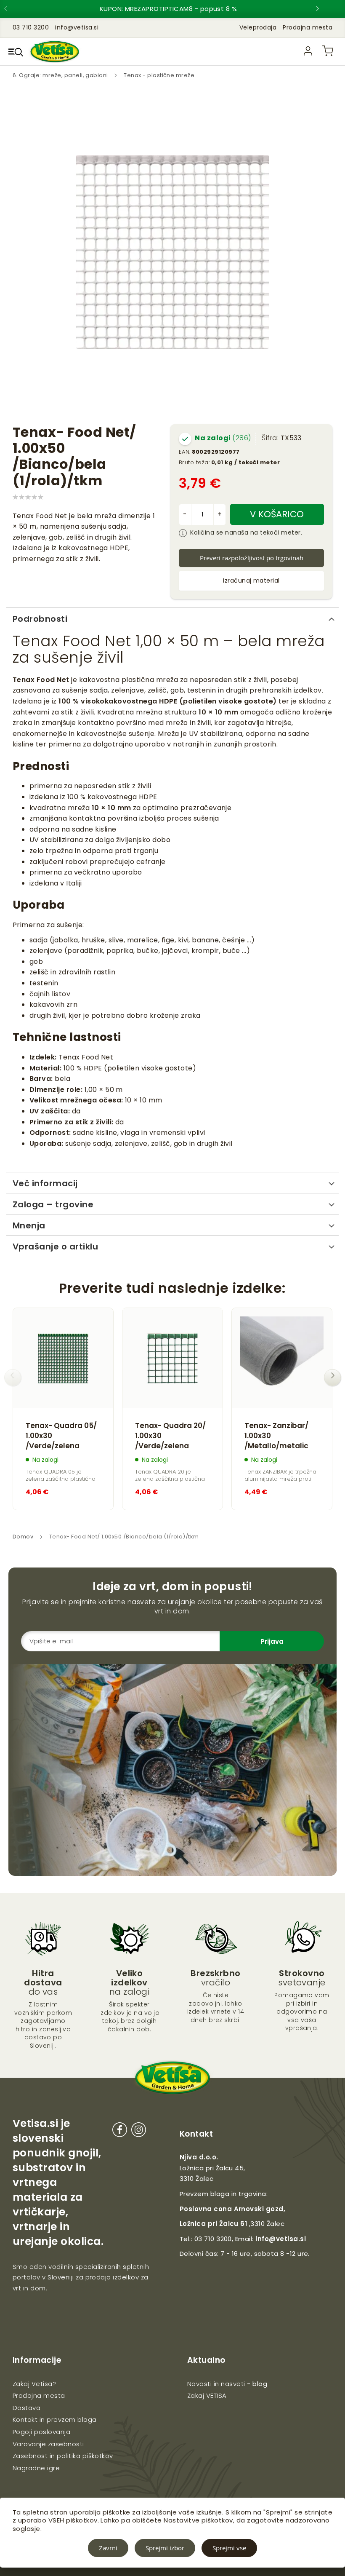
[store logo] (55, 52)
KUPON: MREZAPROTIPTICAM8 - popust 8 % (169, 9)
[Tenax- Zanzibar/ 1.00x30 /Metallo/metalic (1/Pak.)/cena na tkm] (282, 1358)
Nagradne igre (36, 2468)
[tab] (172, 618)
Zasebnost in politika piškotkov (63, 2456)
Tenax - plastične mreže (159, 75)
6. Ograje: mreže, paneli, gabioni (61, 75)
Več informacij (45, 1183)
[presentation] (13, 9)
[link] (308, 51)
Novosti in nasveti (216, 2384)
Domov (23, 1537)
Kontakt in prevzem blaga (55, 2420)
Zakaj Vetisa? (34, 2384)
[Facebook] (120, 2131)
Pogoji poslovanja (41, 2432)
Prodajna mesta (308, 27)
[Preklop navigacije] (16, 52)
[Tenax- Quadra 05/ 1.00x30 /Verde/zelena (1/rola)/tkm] (63, 1358)
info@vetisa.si (281, 2239)
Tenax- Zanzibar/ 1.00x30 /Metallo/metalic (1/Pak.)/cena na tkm (276, 1436)
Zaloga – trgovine (53, 1204)
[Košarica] (328, 51)
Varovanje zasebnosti (48, 2444)
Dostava (27, 2408)
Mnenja (29, 1225)
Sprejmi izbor (165, 2548)
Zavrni (108, 2548)
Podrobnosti (40, 619)
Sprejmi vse (229, 2548)
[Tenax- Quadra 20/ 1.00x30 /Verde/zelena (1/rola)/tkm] (172, 1358)
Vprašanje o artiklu (55, 1247)
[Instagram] (139, 2131)
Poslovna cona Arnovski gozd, (232, 2209)
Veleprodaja (258, 27)
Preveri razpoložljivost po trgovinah (252, 558)
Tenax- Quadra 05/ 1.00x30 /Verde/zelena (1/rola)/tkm (61, 1436)
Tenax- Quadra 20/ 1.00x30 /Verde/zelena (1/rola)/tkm (170, 1436)
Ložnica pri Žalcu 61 (214, 2224)
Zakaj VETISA (207, 2395)
